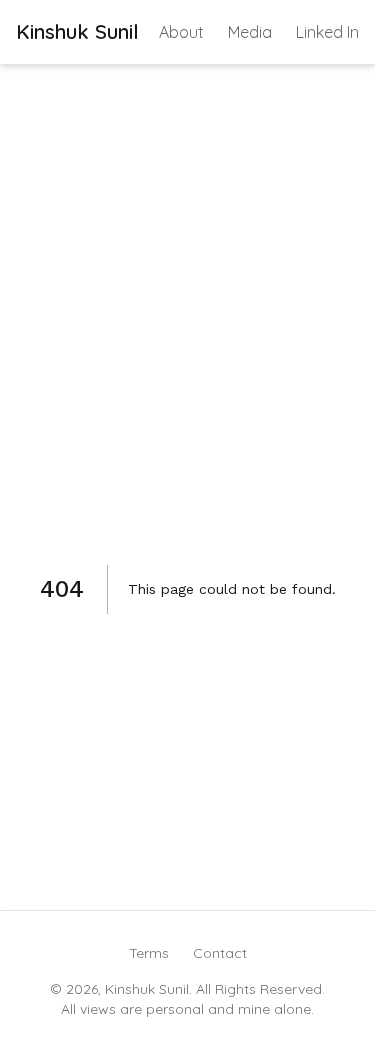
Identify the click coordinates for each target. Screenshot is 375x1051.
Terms (149, 953)
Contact (220, 953)
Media (250, 32)
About (181, 32)
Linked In (327, 32)
